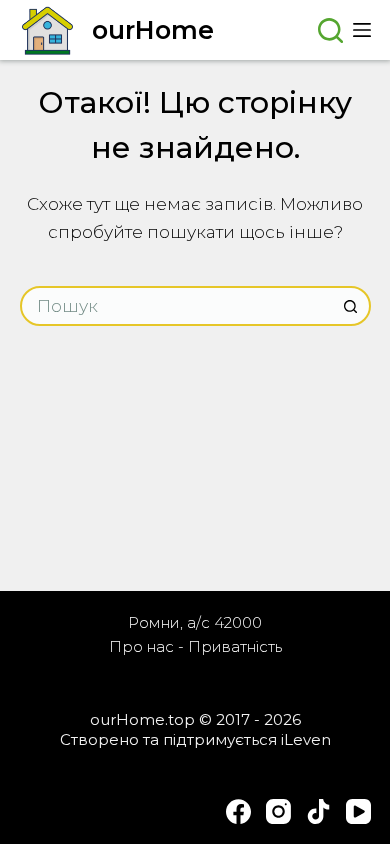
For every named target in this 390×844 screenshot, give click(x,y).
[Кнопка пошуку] (351, 306)
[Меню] (362, 30)
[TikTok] (318, 811)
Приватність (235, 646)
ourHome (153, 30)
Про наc (141, 646)
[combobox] (177, 306)
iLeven (306, 739)
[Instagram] (278, 811)
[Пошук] (330, 30)
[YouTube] (358, 811)
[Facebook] (238, 811)
